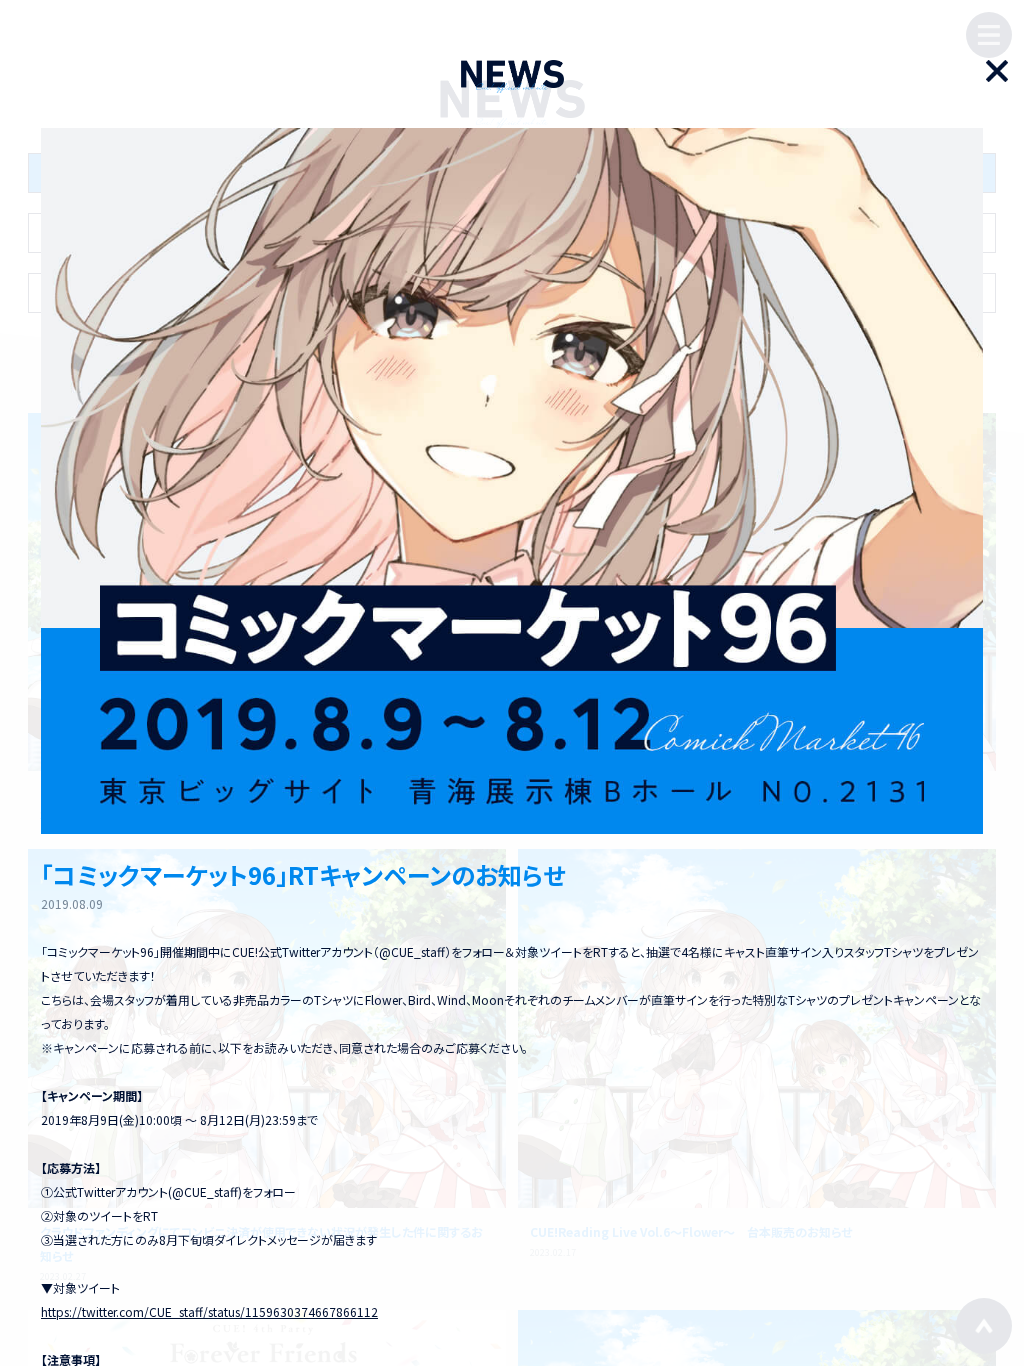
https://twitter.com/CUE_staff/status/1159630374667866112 (209, 1311)
